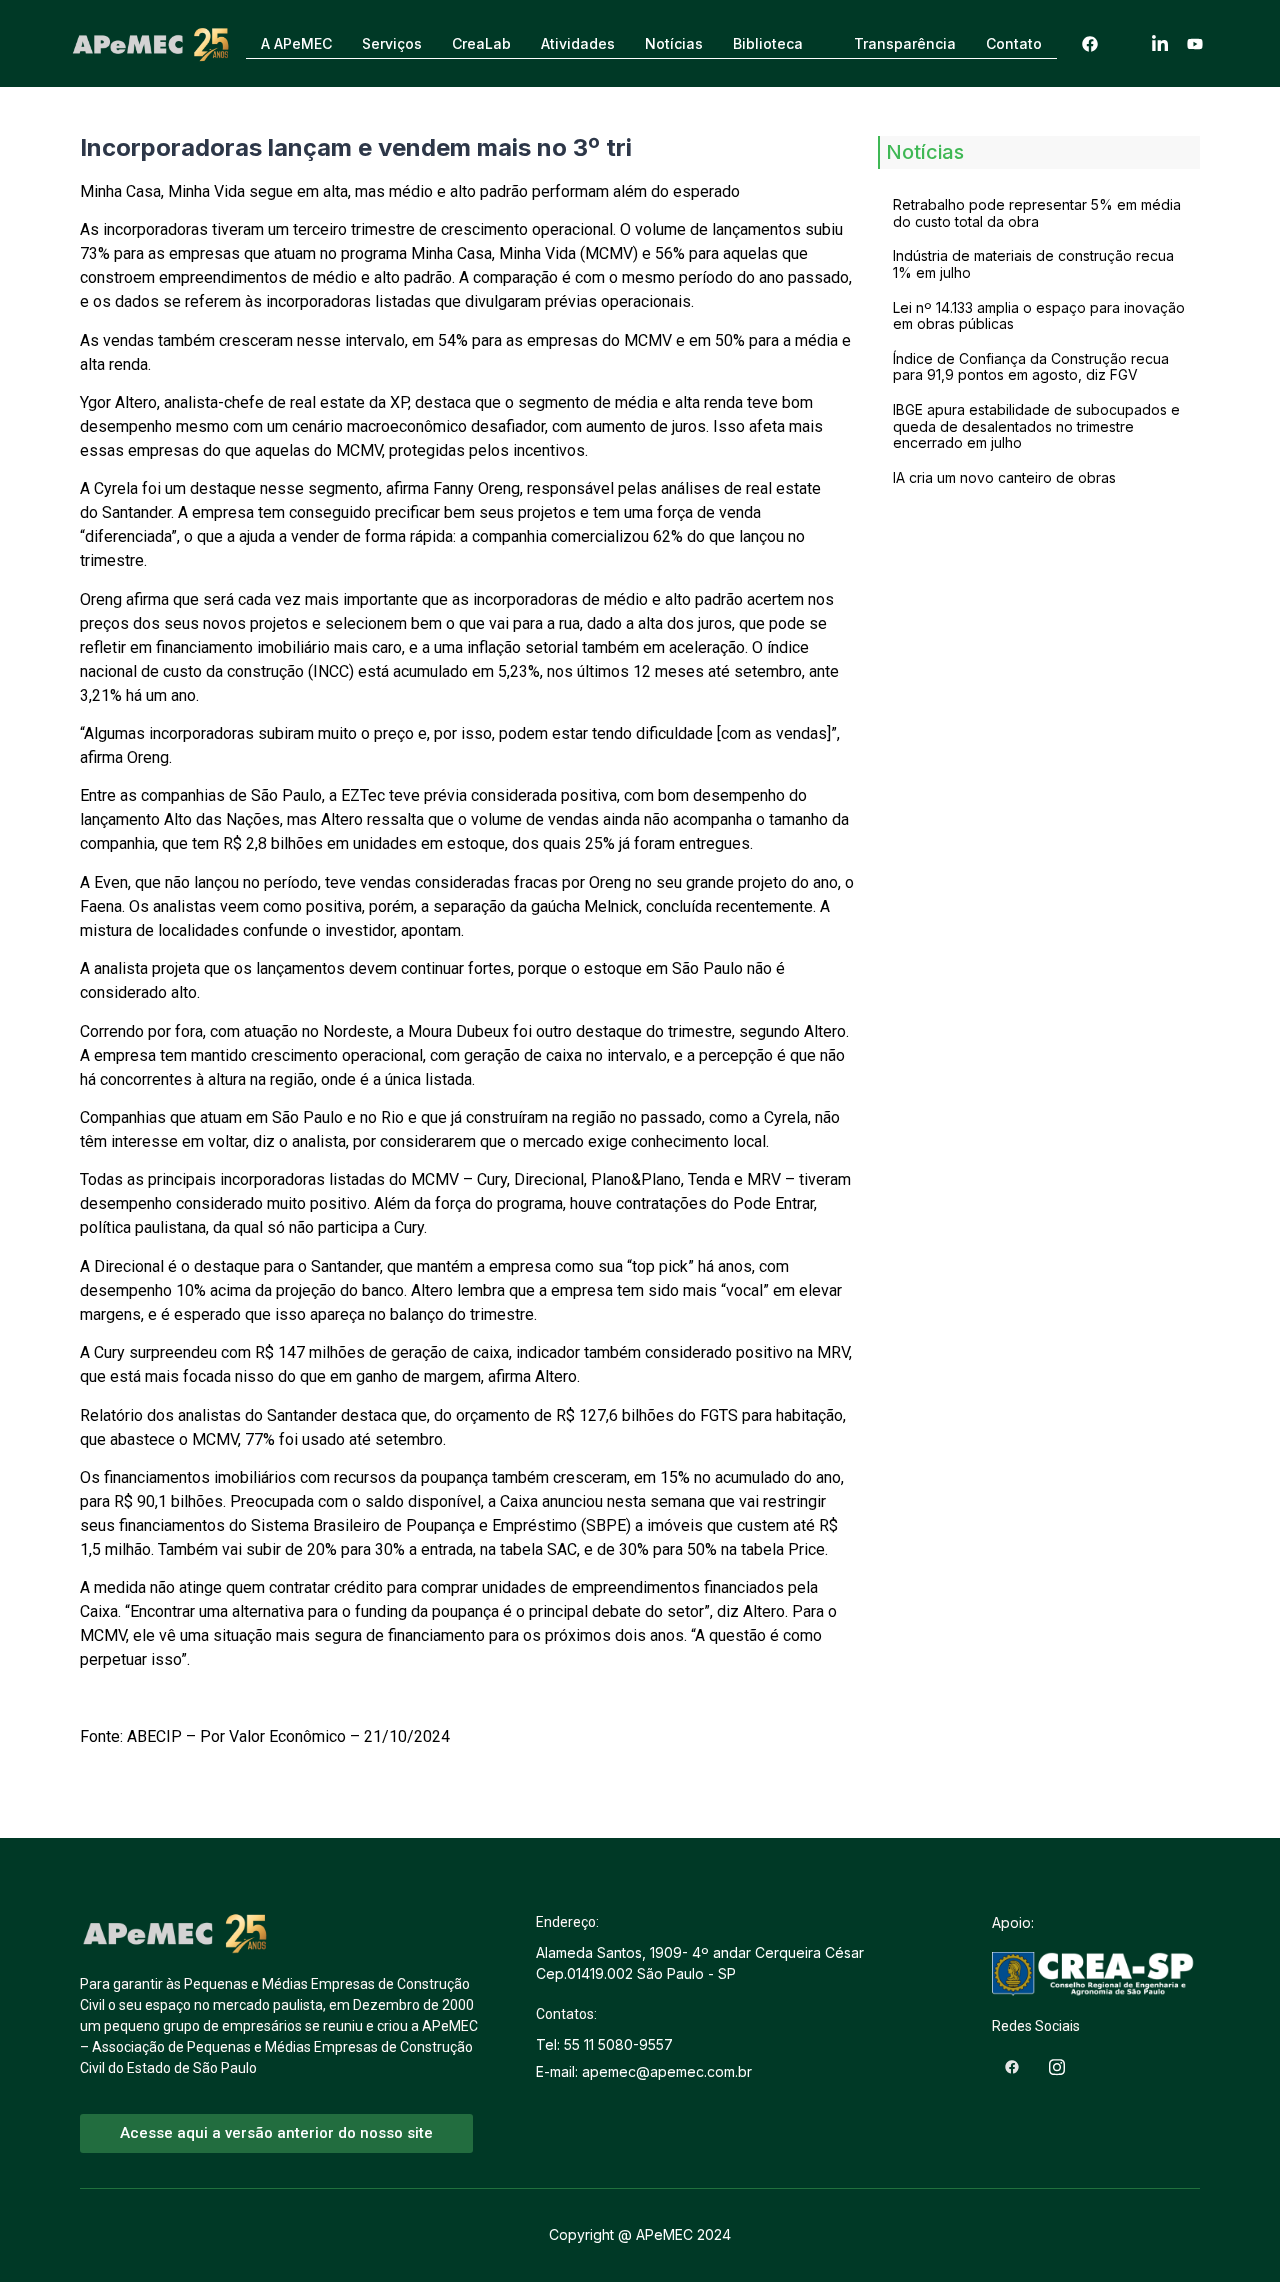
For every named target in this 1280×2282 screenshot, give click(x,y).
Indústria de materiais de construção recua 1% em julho (1033, 264)
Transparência (905, 43)
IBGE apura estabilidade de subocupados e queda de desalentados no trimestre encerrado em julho (1036, 426)
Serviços (392, 43)
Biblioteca (768, 43)
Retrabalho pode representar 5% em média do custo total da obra (1037, 213)
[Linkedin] (1160, 44)
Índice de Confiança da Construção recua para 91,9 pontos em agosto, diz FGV (1031, 367)
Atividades (578, 43)
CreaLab (481, 43)
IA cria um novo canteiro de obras (1004, 477)
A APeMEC (296, 43)
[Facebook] (1090, 44)
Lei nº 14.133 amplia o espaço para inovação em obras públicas (1039, 316)
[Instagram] (1125, 44)
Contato (1014, 43)
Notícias (674, 43)
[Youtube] (1195, 44)
